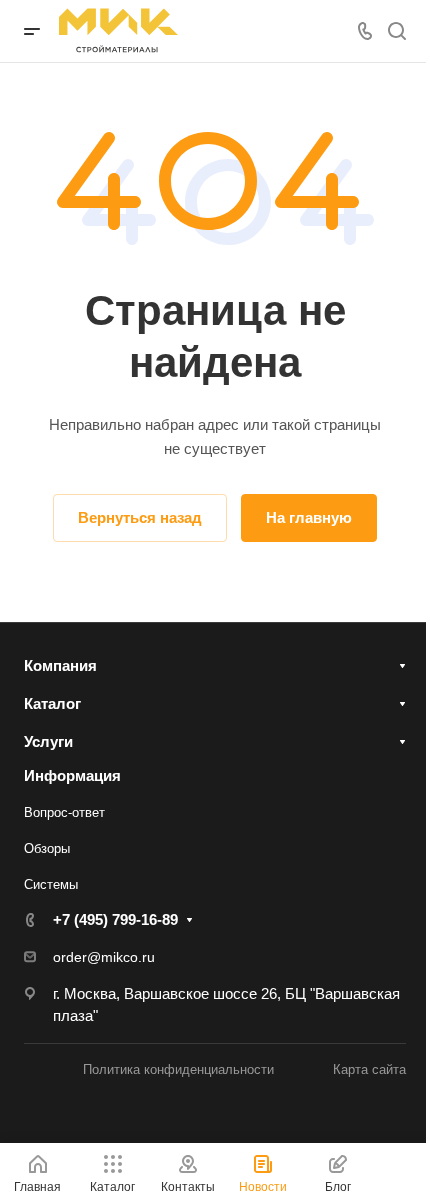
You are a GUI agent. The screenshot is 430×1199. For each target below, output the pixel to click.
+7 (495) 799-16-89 (115, 919)
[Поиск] (396, 31)
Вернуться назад (140, 517)
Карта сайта (369, 1069)
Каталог (52, 703)
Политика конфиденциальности (178, 1069)
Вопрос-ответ (64, 812)
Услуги (48, 741)
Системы (51, 884)
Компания (60, 665)
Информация (72, 775)
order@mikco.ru (104, 957)
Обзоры (47, 848)
